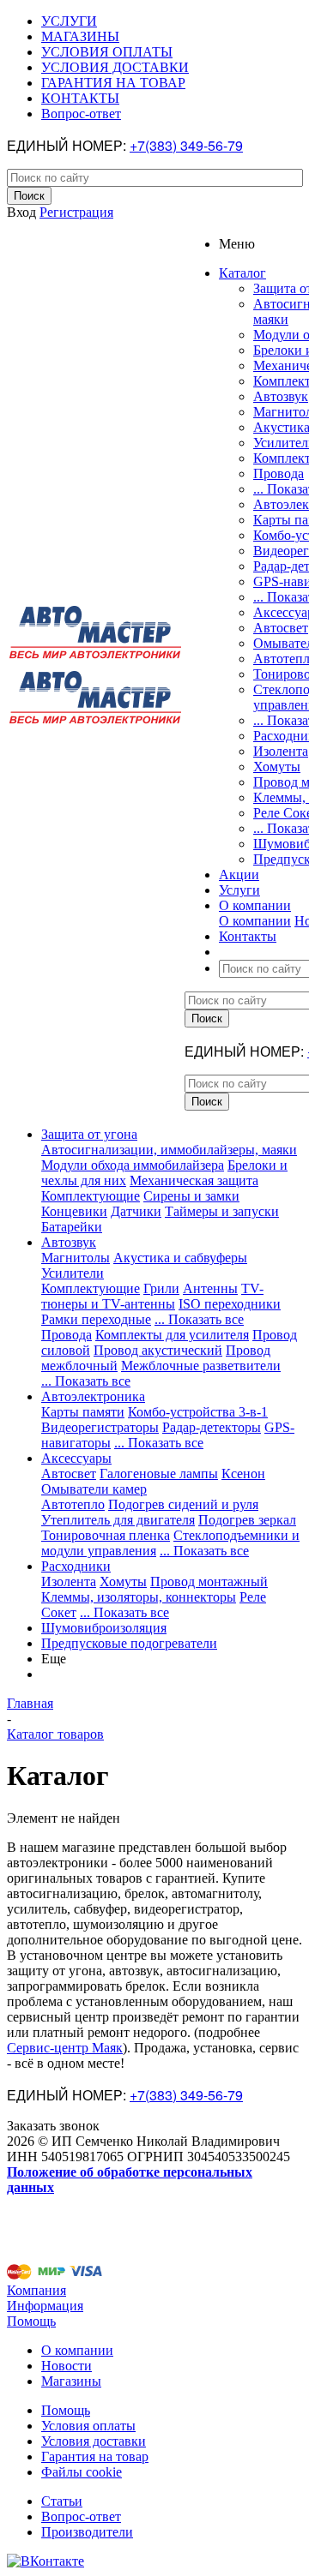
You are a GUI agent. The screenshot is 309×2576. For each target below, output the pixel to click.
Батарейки (72, 1227)
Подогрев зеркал (247, 1520)
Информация (45, 2306)
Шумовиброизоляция (104, 1628)
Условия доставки (94, 2441)
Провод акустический (158, 1350)
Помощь (31, 2321)
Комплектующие (91, 1196)
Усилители (73, 1273)
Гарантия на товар (95, 2456)
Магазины (71, 2381)
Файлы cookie (82, 2472)
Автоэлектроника (93, 1396)
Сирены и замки (191, 1196)
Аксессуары (76, 1458)
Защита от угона (89, 1134)
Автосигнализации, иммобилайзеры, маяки (169, 1150)
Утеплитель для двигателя (118, 1520)
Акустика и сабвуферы (180, 1258)
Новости (67, 2366)
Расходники (76, 1566)
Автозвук (281, 396)
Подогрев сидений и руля (183, 1504)
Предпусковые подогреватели (129, 1643)
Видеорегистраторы (100, 1427)
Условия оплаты (88, 2426)
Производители (87, 2532)
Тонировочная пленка (106, 1535)
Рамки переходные (96, 1319)
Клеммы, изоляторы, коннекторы (139, 1597)
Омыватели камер (94, 1489)
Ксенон (243, 1474)
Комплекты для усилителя (172, 1335)
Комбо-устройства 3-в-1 (198, 1412)
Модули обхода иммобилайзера (133, 1165)
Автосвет (281, 628)
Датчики (136, 1211)
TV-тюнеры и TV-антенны (152, 1296)
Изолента (281, 751)
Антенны (210, 1288)
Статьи (62, 2501)
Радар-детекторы (212, 1427)
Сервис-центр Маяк (65, 2048)
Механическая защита (194, 1180)
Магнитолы (76, 1258)
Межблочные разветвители (201, 1366)
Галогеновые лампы (159, 1474)
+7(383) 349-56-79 (186, 145)
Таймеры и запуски (222, 1211)
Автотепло (73, 1504)
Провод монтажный (209, 1582)
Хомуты (277, 767)
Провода (279, 473)
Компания (36, 2290)
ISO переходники (230, 1304)
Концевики (74, 1211)
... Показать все (199, 1319)
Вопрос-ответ (81, 2516)
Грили (161, 1288)
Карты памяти (83, 1412)
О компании (255, 921)
